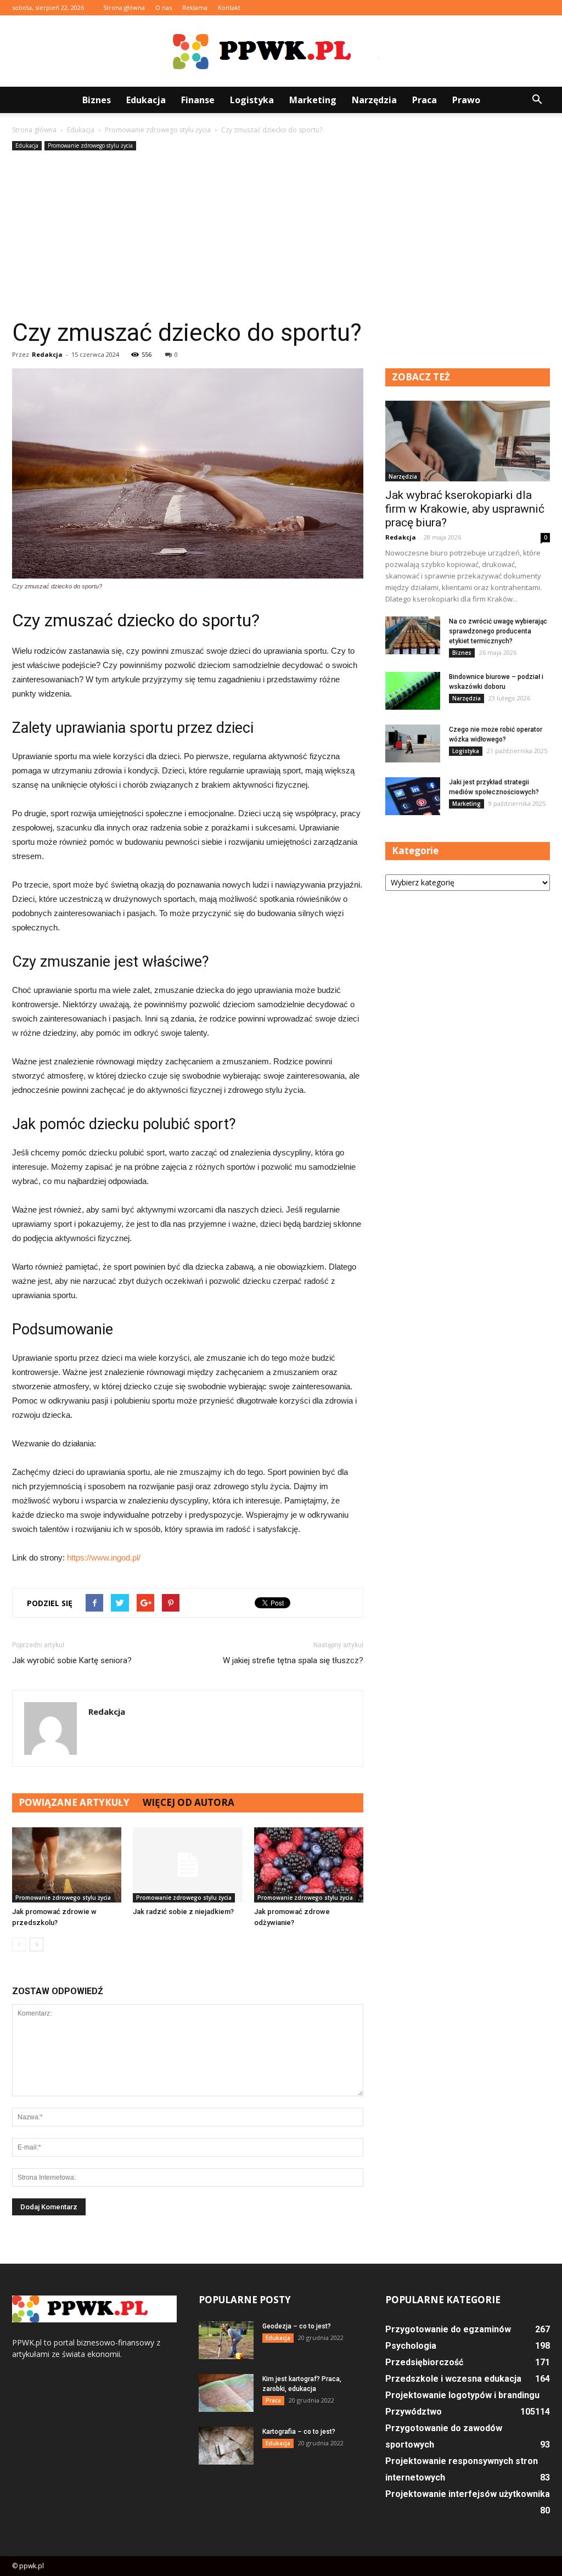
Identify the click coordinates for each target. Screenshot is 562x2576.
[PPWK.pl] (281, 52)
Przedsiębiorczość (424, 2362)
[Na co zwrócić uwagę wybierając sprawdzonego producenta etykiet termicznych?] (413, 635)
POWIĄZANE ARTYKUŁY (74, 1802)
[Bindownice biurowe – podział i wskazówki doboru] (413, 691)
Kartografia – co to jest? (299, 2432)
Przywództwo (414, 2412)
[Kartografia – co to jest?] (226, 2446)
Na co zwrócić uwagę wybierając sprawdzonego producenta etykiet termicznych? (498, 631)
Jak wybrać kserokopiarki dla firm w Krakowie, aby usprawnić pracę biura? (465, 509)
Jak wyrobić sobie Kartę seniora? (72, 1660)
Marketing (313, 100)
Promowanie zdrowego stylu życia (90, 145)
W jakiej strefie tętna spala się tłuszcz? (293, 1660)
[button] (537, 100)
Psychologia (411, 2346)
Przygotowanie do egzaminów (448, 2329)
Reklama (195, 7)
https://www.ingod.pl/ (104, 1558)
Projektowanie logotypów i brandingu (462, 2395)
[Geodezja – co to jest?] (226, 2340)
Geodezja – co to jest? (297, 2326)
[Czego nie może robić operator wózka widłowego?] (413, 743)
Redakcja (47, 354)
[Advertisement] (281, 235)
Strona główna (124, 7)
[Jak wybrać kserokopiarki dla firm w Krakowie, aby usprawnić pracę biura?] (468, 441)
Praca (425, 100)
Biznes (97, 100)
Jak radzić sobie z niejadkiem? (183, 1912)
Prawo (466, 100)
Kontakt (229, 7)
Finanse (198, 100)
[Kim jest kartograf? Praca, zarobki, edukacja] (226, 2393)
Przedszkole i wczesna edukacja (453, 2379)
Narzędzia (374, 100)
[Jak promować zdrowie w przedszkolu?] (67, 1865)
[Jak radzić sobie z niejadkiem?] (187, 1865)
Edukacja (146, 100)
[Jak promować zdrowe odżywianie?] (309, 1865)
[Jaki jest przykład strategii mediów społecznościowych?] (413, 796)
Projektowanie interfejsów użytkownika (468, 2494)
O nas (164, 7)
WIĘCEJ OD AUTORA (189, 1802)
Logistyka (252, 100)
